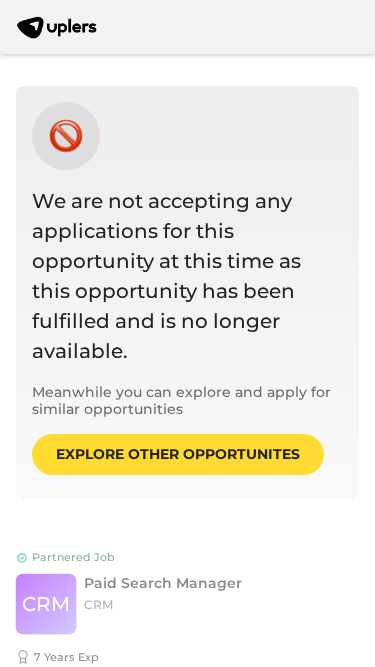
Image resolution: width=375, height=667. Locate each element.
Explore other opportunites (178, 454)
